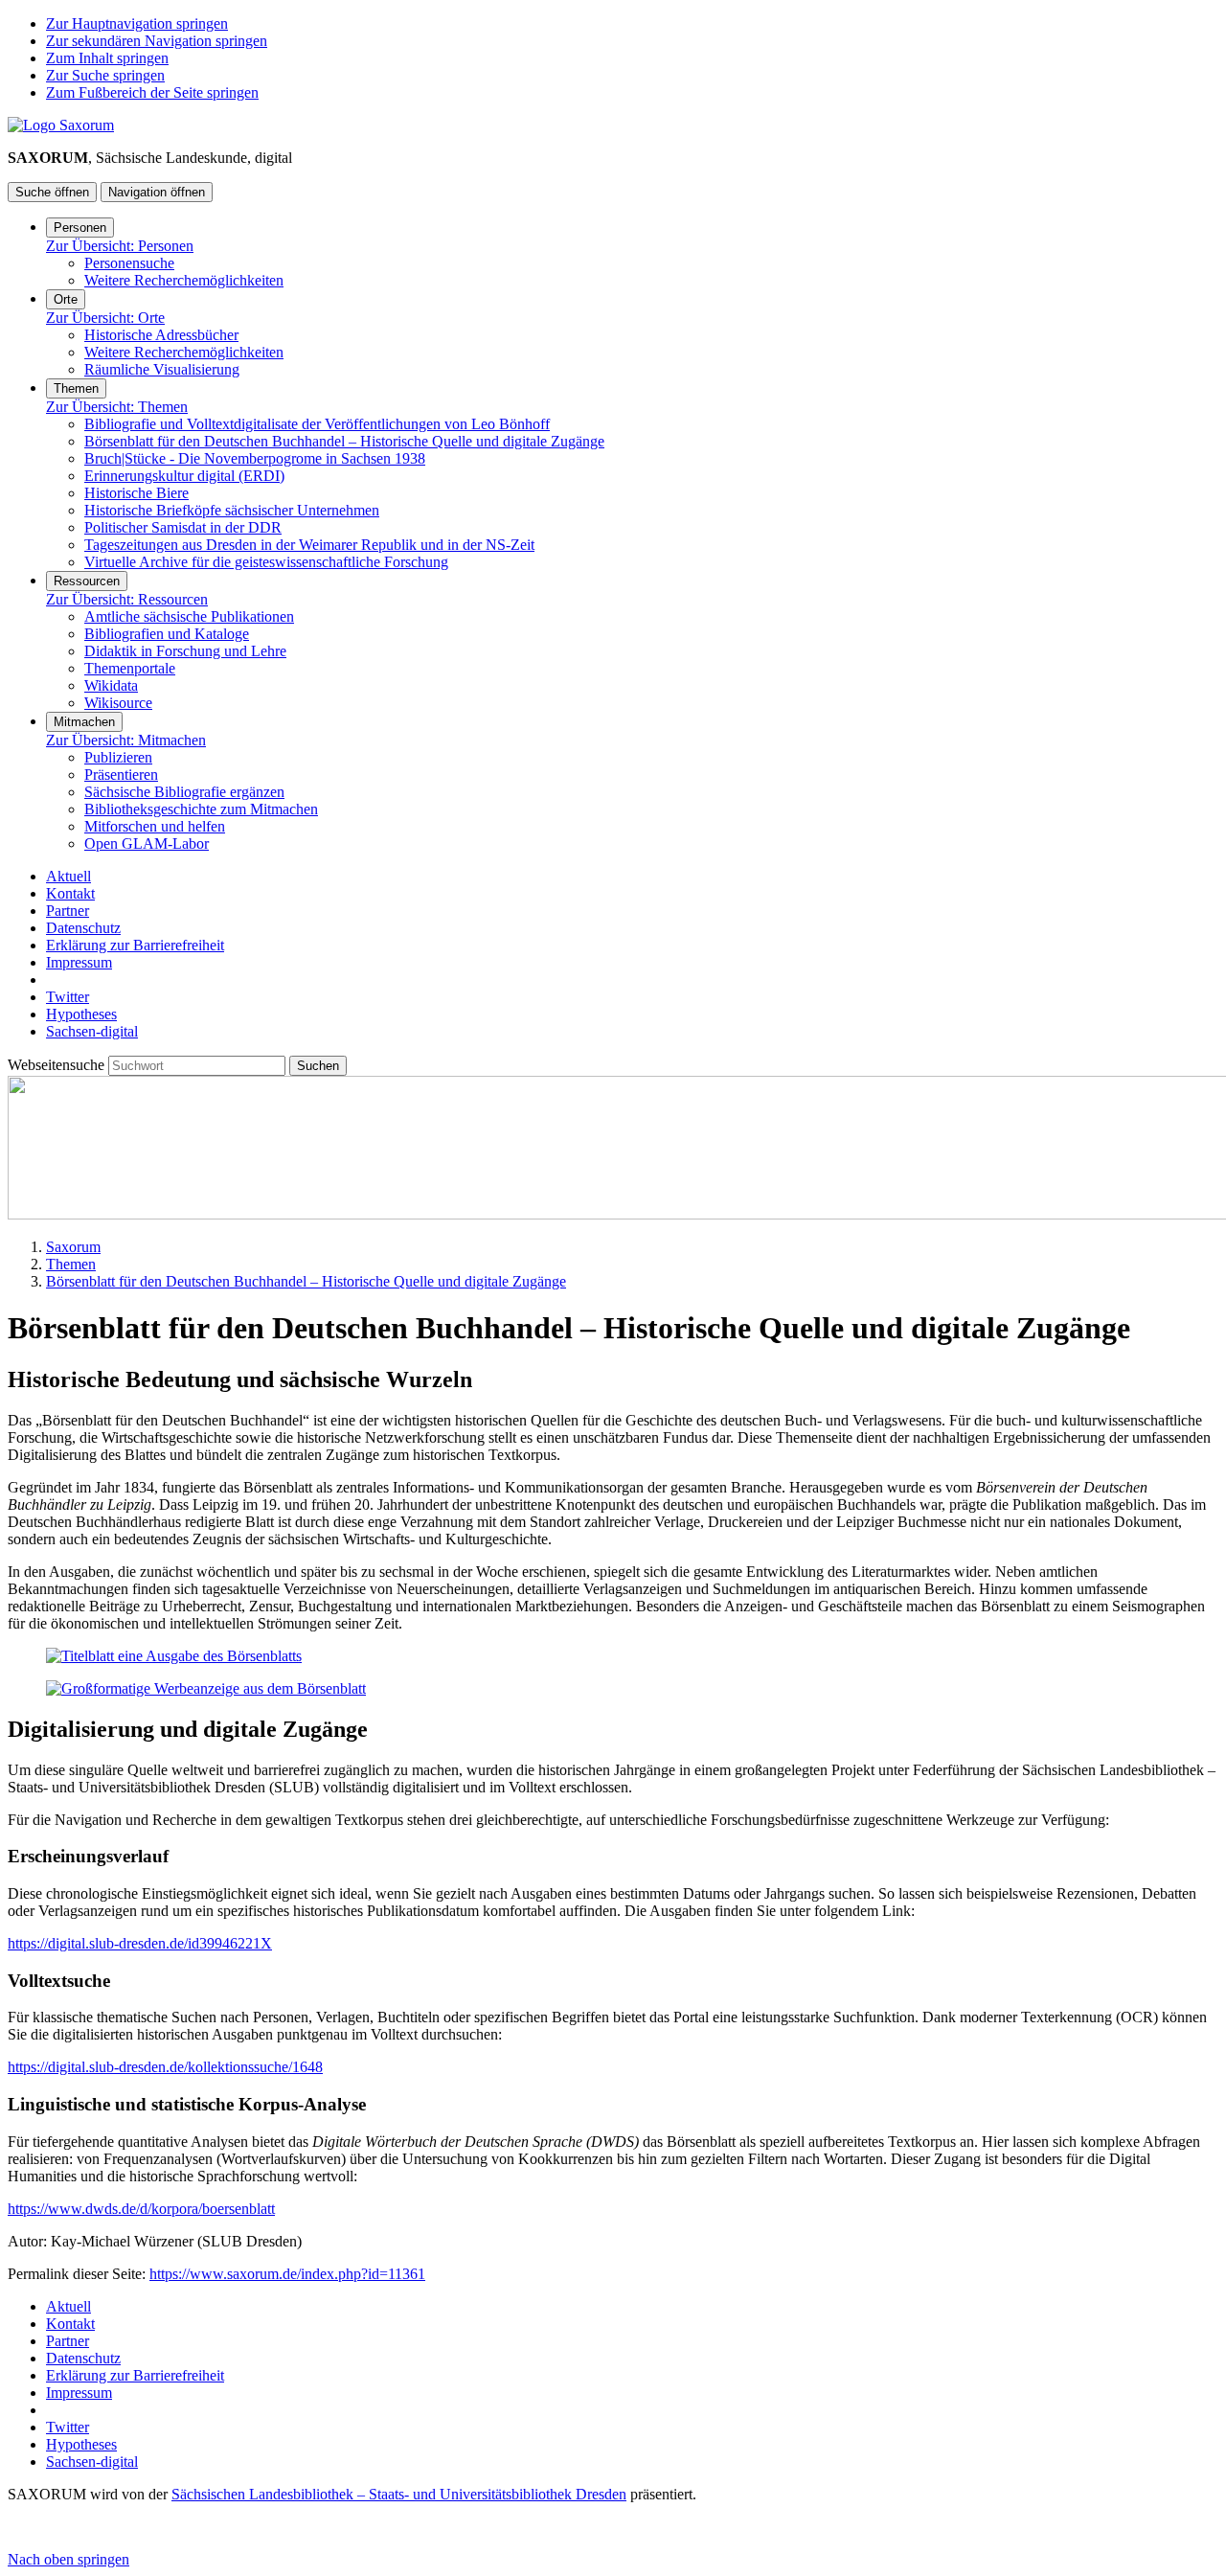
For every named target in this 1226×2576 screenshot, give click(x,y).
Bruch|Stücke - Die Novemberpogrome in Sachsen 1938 (255, 458)
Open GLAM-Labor (147, 843)
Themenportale (130, 668)
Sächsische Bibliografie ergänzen (184, 792)
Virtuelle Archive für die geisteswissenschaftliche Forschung (266, 562)
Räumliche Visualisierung (162, 369)
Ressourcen (87, 581)
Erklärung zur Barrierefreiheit (135, 945)
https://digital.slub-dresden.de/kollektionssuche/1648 (165, 2067)
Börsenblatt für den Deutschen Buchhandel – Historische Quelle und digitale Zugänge (344, 441)
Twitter (68, 997)
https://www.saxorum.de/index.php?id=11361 (287, 2274)
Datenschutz (83, 928)
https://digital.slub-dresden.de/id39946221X (140, 1943)
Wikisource (118, 703)
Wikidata (111, 685)
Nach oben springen (68, 2559)
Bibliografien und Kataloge (167, 634)
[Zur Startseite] (61, 125)
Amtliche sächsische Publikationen (189, 616)
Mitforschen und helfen (155, 826)
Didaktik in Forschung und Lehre (185, 651)
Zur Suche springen (105, 75)
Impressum (79, 962)
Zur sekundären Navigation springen (157, 41)
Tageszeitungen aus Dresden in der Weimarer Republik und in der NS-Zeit (309, 545)
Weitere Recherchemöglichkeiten (184, 280)
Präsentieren (121, 775)
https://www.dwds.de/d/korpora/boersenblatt (141, 2209)
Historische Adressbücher (161, 335)
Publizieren (118, 757)
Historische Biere (136, 493)
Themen (76, 388)
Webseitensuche (58, 1065)
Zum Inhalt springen (107, 58)
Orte (66, 299)
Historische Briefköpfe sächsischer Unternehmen (232, 510)
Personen (80, 228)
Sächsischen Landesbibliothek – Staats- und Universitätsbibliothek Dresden (399, 2494)
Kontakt (70, 893)
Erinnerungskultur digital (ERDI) (184, 476)
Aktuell (68, 876)
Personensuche (129, 263)
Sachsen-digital (92, 1031)
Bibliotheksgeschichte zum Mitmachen (201, 809)
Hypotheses (81, 1014)
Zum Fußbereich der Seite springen (152, 92)
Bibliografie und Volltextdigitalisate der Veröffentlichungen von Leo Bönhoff (317, 424)
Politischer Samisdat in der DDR (183, 527)
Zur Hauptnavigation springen (137, 23)
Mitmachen (84, 722)
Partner (68, 911)
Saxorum (73, 1247)
